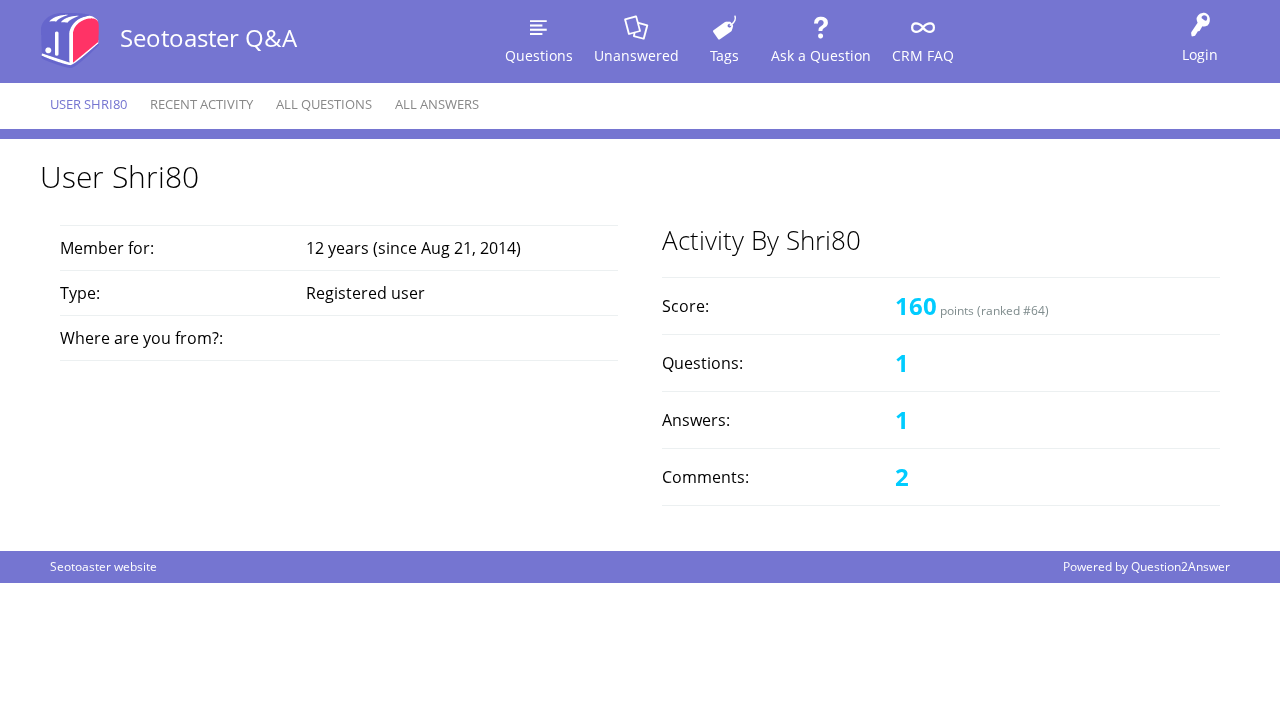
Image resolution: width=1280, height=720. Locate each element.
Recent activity (201, 104)
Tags (724, 55)
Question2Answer (1180, 566)
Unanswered (636, 55)
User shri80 (88, 104)
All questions (324, 104)
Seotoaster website (103, 566)
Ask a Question (821, 55)
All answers (437, 104)
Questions (539, 55)
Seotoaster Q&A (208, 37)
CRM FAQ (923, 55)
